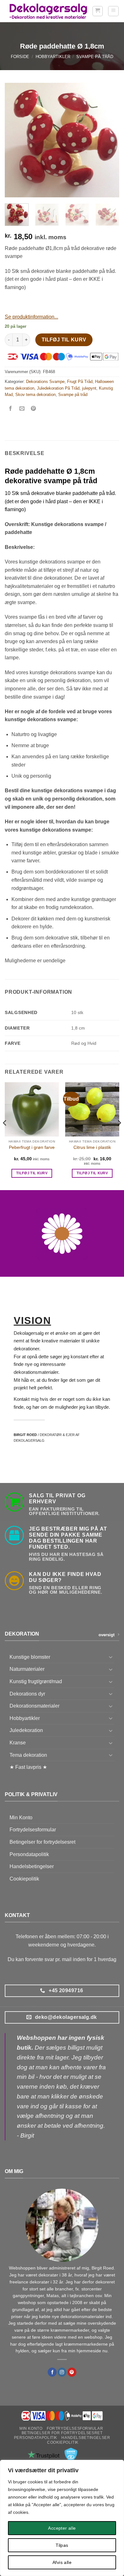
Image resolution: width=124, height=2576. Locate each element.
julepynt (89, 388)
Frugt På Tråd (80, 382)
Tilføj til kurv (64, 340)
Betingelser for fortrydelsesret (42, 1842)
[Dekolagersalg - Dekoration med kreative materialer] (48, 11)
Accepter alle (62, 2528)
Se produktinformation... (31, 317)
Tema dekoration (28, 1755)
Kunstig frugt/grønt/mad (36, 1681)
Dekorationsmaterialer (34, 1706)
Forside (20, 57)
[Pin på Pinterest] (34, 409)
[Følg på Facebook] (52, 2372)
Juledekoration (26, 1730)
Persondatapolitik (29, 1854)
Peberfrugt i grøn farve (32, 1147)
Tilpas (62, 2545)
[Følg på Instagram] (62, 2372)
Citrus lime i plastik (92, 1147)
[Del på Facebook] (11, 409)
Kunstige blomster (30, 1657)
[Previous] (15, 140)
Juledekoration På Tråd (58, 388)
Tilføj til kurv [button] (32, 1173)
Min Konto (21, 1818)
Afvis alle (62, 2562)
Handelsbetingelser (32, 1866)
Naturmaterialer (27, 1669)
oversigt (107, 1635)
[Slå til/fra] (111, 1657)
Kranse (18, 1743)
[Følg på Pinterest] (72, 2372)
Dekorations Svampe (45, 382)
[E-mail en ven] (22, 409)
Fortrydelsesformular (33, 1830)
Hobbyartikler (53, 57)
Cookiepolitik (24, 1879)
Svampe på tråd (95, 57)
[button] (98, 11)
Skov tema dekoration (35, 395)
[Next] (109, 140)
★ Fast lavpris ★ (28, 1767)
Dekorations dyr (27, 1694)
